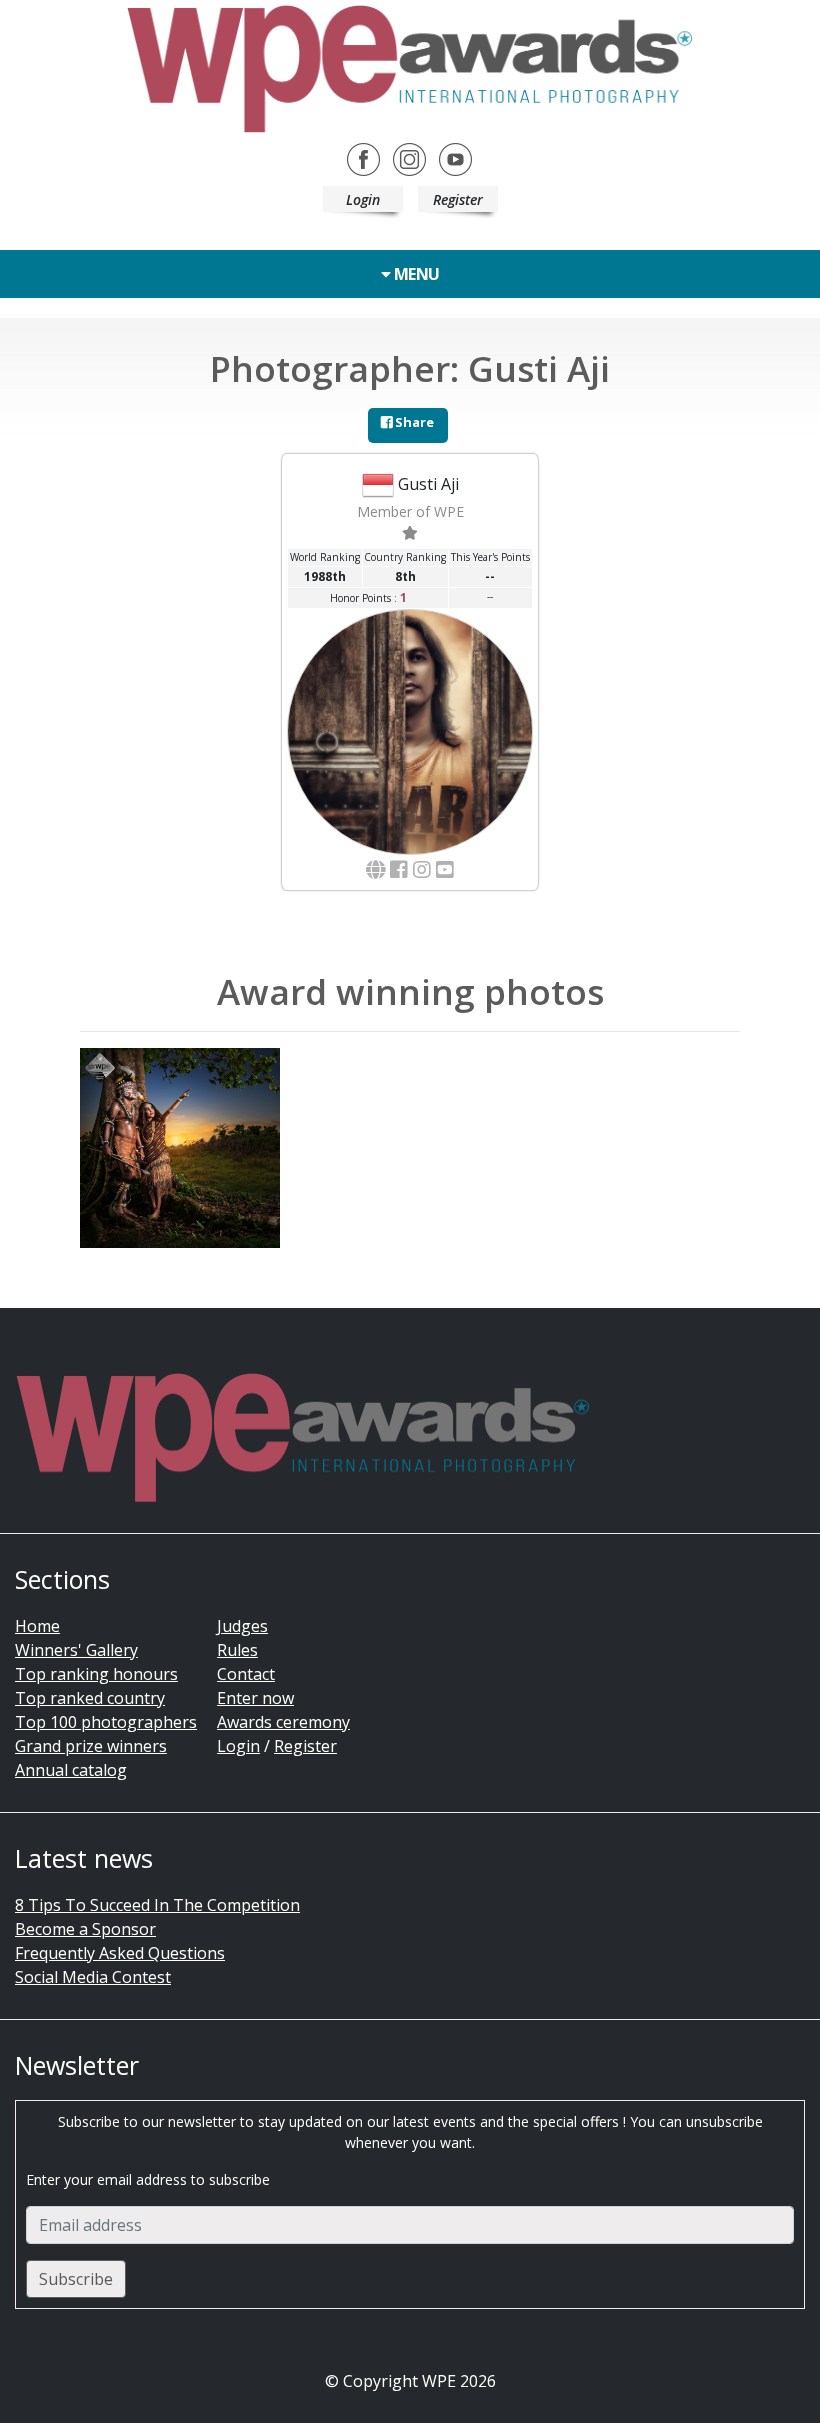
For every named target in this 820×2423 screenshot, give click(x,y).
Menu (415, 274)
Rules (237, 1650)
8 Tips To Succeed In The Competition (157, 1905)
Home (37, 1626)
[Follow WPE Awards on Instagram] (409, 158)
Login (363, 199)
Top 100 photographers (106, 1722)
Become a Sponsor (85, 1929)
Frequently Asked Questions (120, 1953)
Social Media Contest (93, 1977)
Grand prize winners (91, 1746)
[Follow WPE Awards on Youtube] (455, 158)
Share (413, 422)
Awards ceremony (283, 1722)
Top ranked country (90, 1698)
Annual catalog (71, 1770)
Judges (242, 1626)
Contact (246, 1674)
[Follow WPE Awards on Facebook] (363, 158)
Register (458, 199)
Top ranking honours (96, 1674)
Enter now (255, 1698)
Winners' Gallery (76, 1650)
